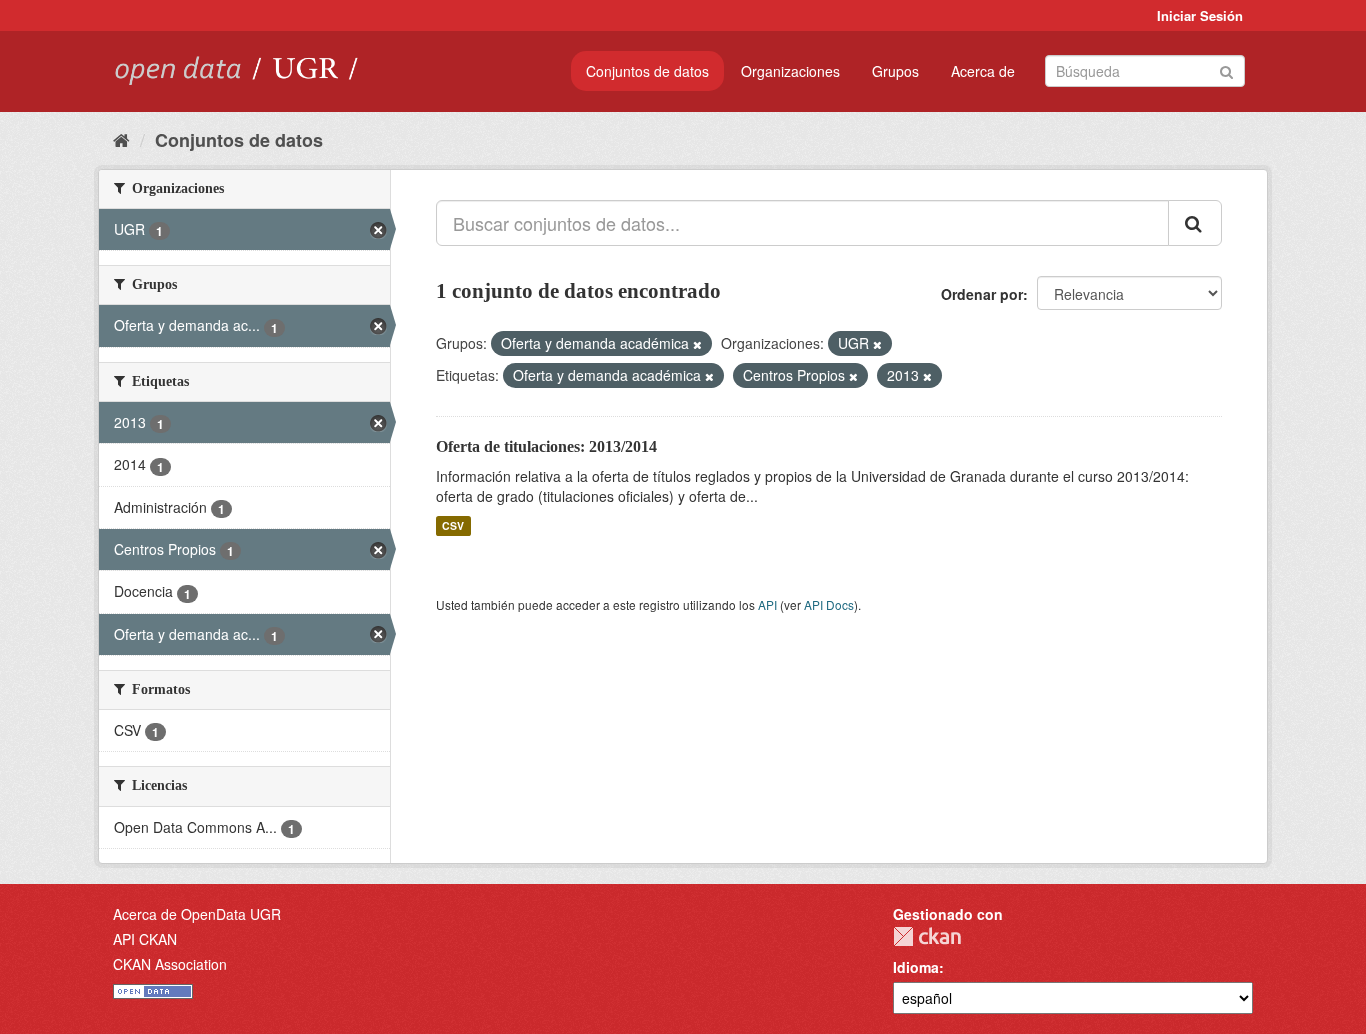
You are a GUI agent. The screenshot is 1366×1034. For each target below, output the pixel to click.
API (767, 604)
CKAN (927, 936)
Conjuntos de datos (647, 71)
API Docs (829, 604)
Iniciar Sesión (1200, 15)
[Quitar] (697, 344)
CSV (453, 525)
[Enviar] (1226, 69)
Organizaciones (790, 71)
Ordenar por (982, 294)
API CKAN (145, 939)
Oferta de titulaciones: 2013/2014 (546, 446)
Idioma (916, 967)
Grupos (895, 71)
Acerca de (983, 71)
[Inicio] (121, 139)
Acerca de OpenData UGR (197, 914)
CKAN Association (170, 964)
